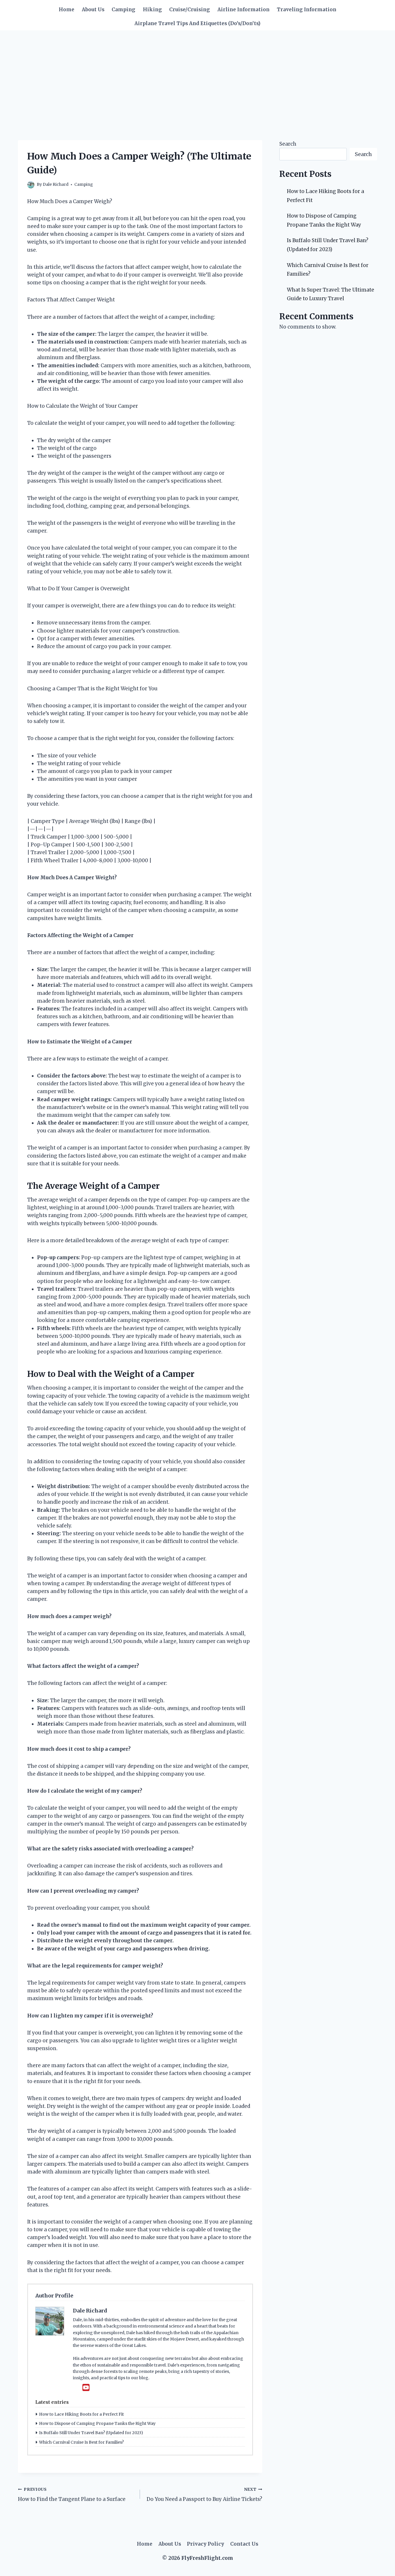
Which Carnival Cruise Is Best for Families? (81, 2442)
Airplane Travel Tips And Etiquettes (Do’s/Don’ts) (197, 23)
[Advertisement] (197, 74)
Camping (123, 10)
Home (67, 10)
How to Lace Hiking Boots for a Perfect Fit (81, 2414)
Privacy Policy (205, 2544)
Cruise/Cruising (190, 10)
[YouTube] (86, 2388)
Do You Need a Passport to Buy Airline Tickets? (204, 2495)
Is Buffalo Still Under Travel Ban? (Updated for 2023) (91, 2433)
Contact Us (244, 2544)
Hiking (152, 10)
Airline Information (243, 10)
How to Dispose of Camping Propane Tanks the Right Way (97, 2423)
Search (288, 144)
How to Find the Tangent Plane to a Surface (72, 2495)
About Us (93, 10)
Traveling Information (307, 10)
